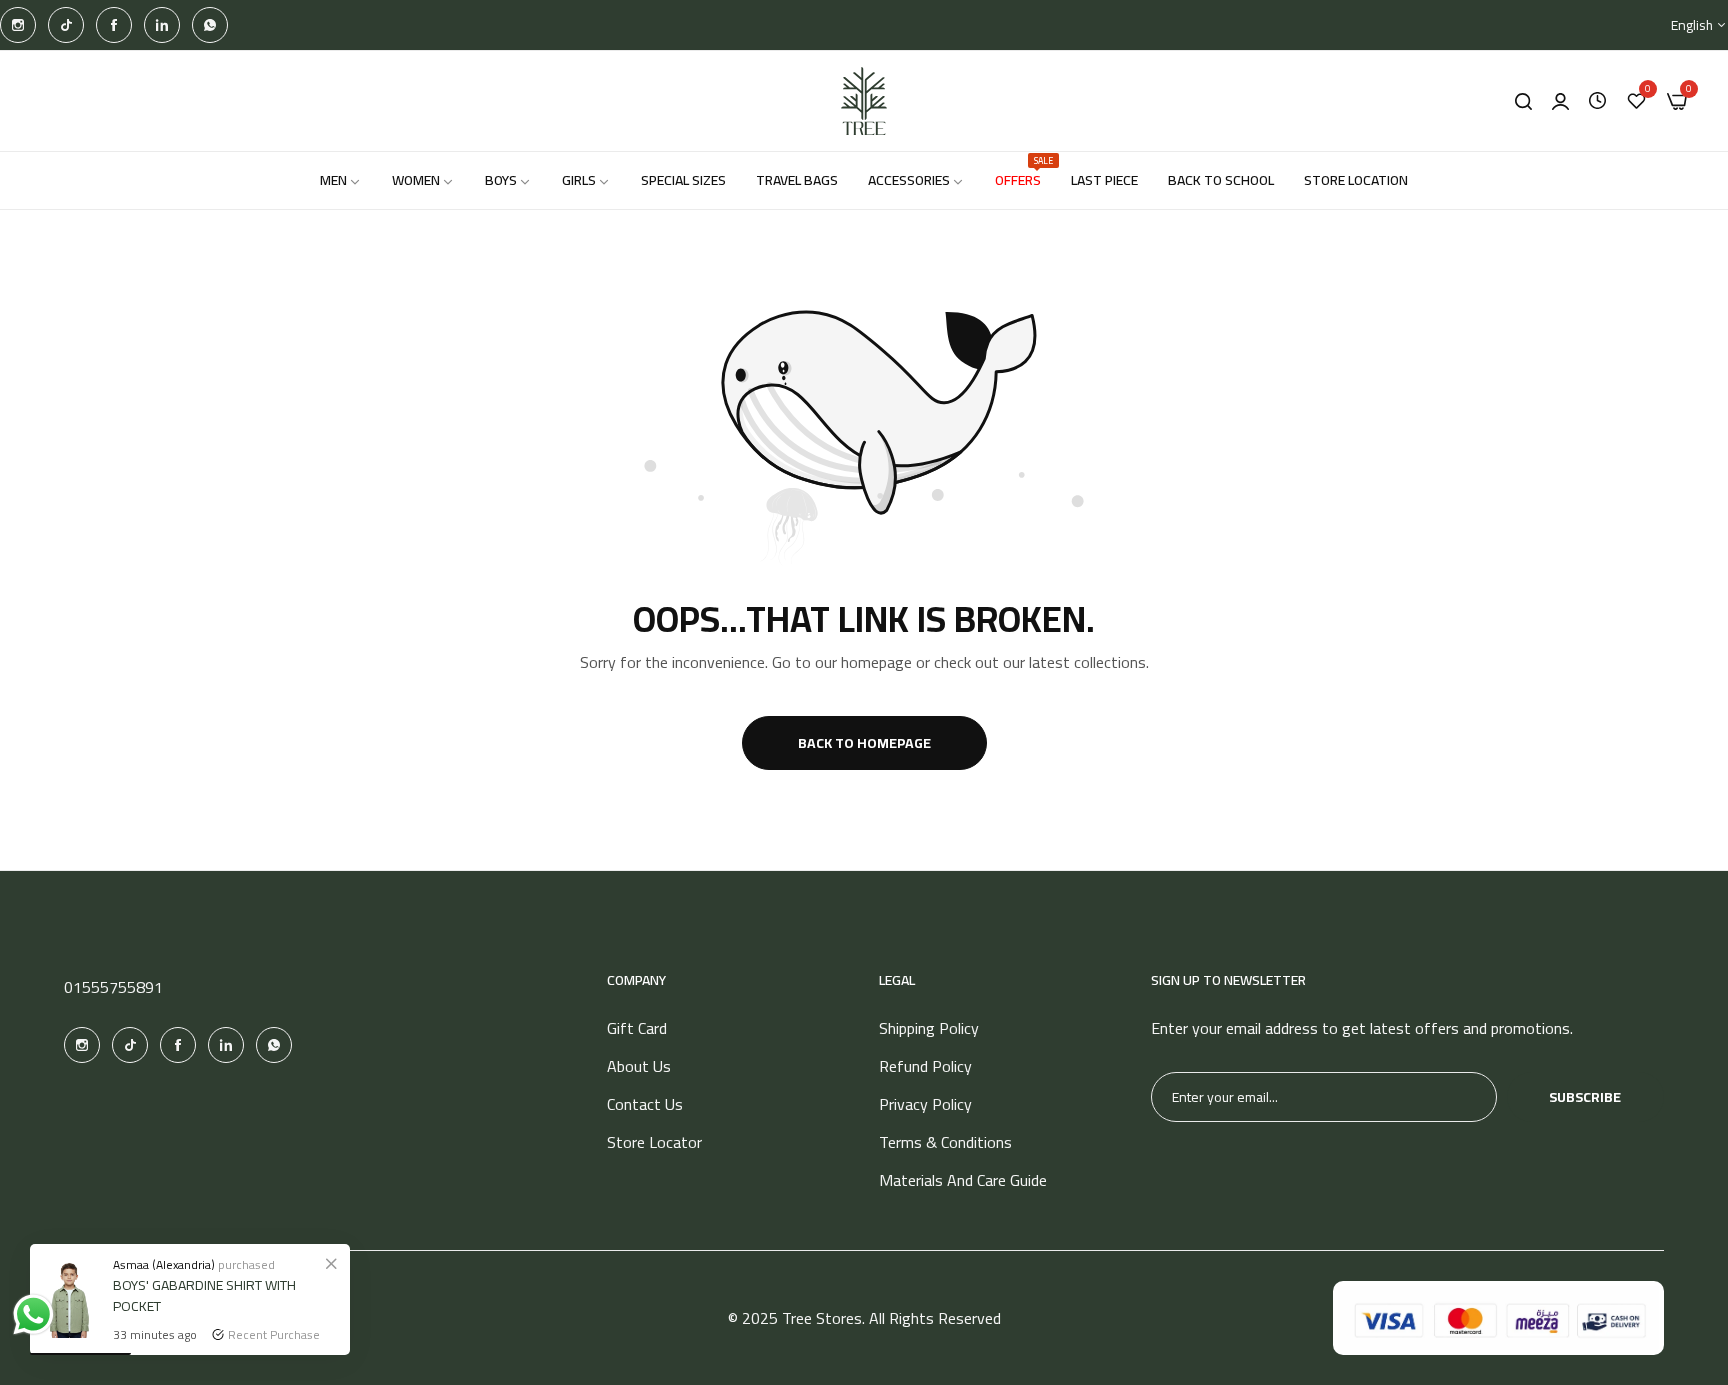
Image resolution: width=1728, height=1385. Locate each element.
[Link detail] (18, 25)
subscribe (1585, 1097)
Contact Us (645, 1104)
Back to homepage (864, 743)
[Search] (1523, 101)
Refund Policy (925, 1066)
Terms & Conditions (945, 1142)
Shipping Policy (929, 1028)
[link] (331, 1263)
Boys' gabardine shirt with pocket (204, 1295)
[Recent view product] (1597, 101)
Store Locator (654, 1142)
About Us (639, 1066)
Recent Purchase (274, 1334)
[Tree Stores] (864, 101)
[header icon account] (1560, 101)
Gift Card (637, 1028)
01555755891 (113, 987)
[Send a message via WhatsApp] (33, 1314)
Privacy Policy (925, 1104)
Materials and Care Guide (963, 1180)
